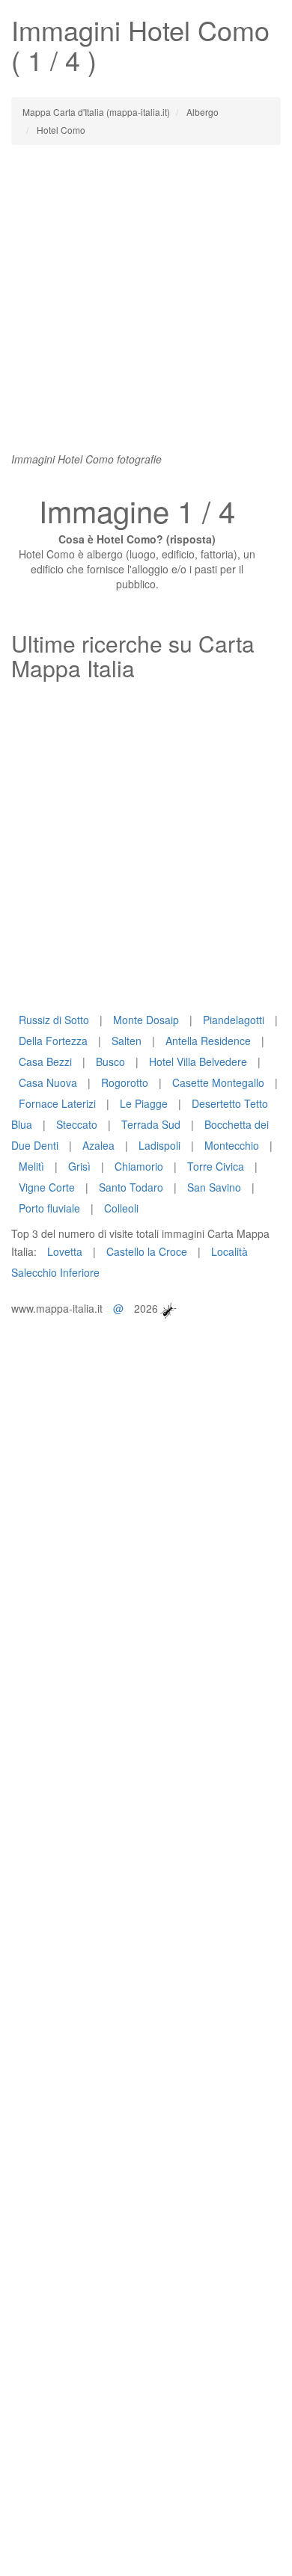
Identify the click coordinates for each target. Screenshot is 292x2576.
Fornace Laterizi (57, 1103)
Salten (127, 1041)
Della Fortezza (53, 1041)
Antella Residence (208, 1041)
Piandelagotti (234, 1020)
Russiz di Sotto (54, 1020)
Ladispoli (159, 1145)
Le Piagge (144, 1103)
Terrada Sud (151, 1124)
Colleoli (121, 1208)
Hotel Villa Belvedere (198, 1061)
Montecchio (232, 1145)
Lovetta (65, 1251)
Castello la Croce (147, 1251)
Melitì (31, 1166)
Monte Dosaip (146, 1020)
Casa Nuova (48, 1082)
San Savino (214, 1187)
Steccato (77, 1124)
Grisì (79, 1166)
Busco (110, 1061)
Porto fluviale (49, 1208)
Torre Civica (216, 1166)
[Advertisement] (146, 306)
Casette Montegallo (218, 1082)
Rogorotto (125, 1082)
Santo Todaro (131, 1187)
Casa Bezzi (45, 1061)
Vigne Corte (47, 1187)
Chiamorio (139, 1166)
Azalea (98, 1145)
